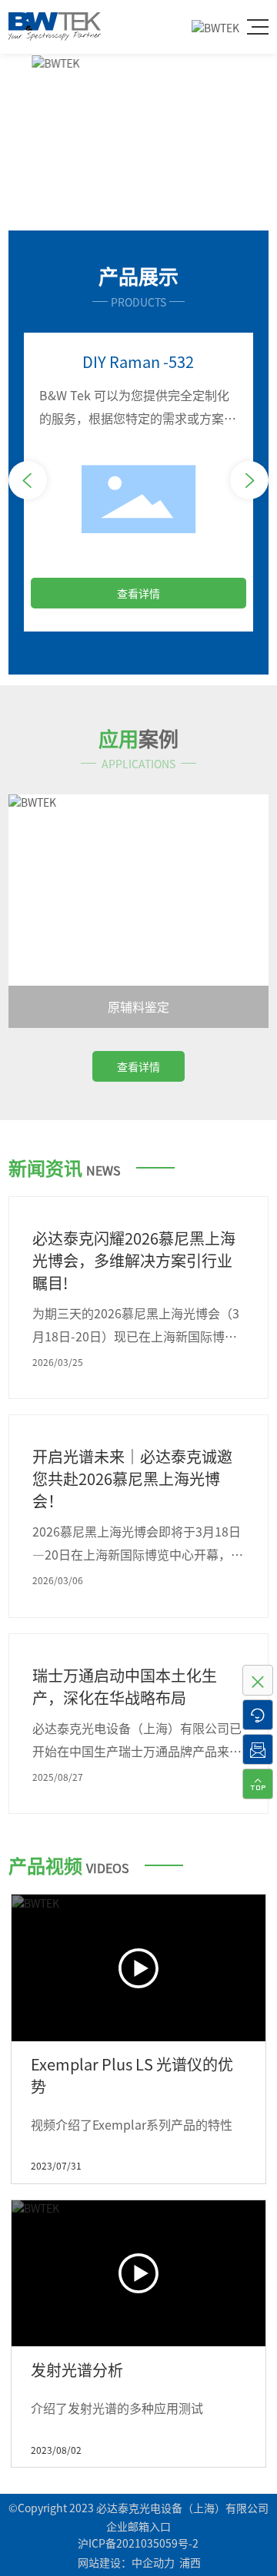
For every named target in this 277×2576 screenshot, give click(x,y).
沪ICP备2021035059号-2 (138, 2543)
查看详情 (138, 593)
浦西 (190, 2562)
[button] (125, 205)
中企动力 (153, 2562)
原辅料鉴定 (138, 1006)
